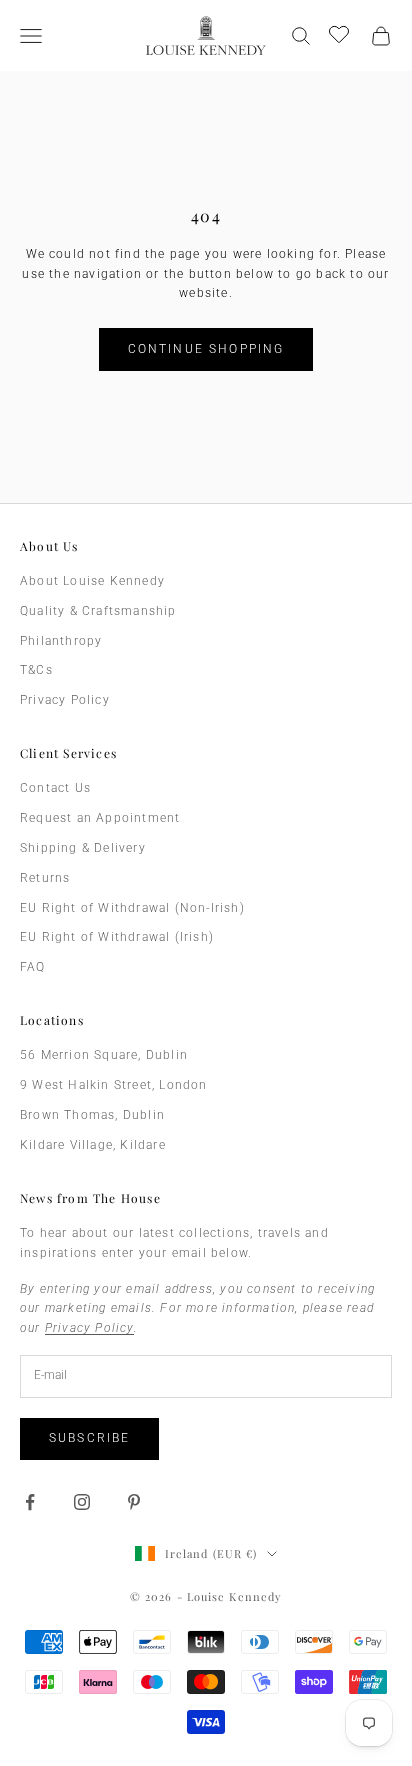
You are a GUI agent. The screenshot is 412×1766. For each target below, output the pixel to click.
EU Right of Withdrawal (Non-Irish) (132, 908)
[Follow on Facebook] (30, 1502)
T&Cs (36, 670)
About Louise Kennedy (92, 581)
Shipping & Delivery (83, 848)
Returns (45, 878)
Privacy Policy (65, 700)
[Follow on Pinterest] (134, 1502)
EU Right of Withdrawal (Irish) (117, 937)
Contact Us (55, 788)
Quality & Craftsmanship (98, 611)
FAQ (33, 967)
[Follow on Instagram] (82, 1502)
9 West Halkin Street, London (114, 1085)
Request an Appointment (100, 818)
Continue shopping (206, 349)
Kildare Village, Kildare (93, 1145)
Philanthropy (61, 641)
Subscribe (89, 1438)
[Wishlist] (341, 33)
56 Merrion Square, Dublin (104, 1055)
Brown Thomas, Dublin (92, 1115)
